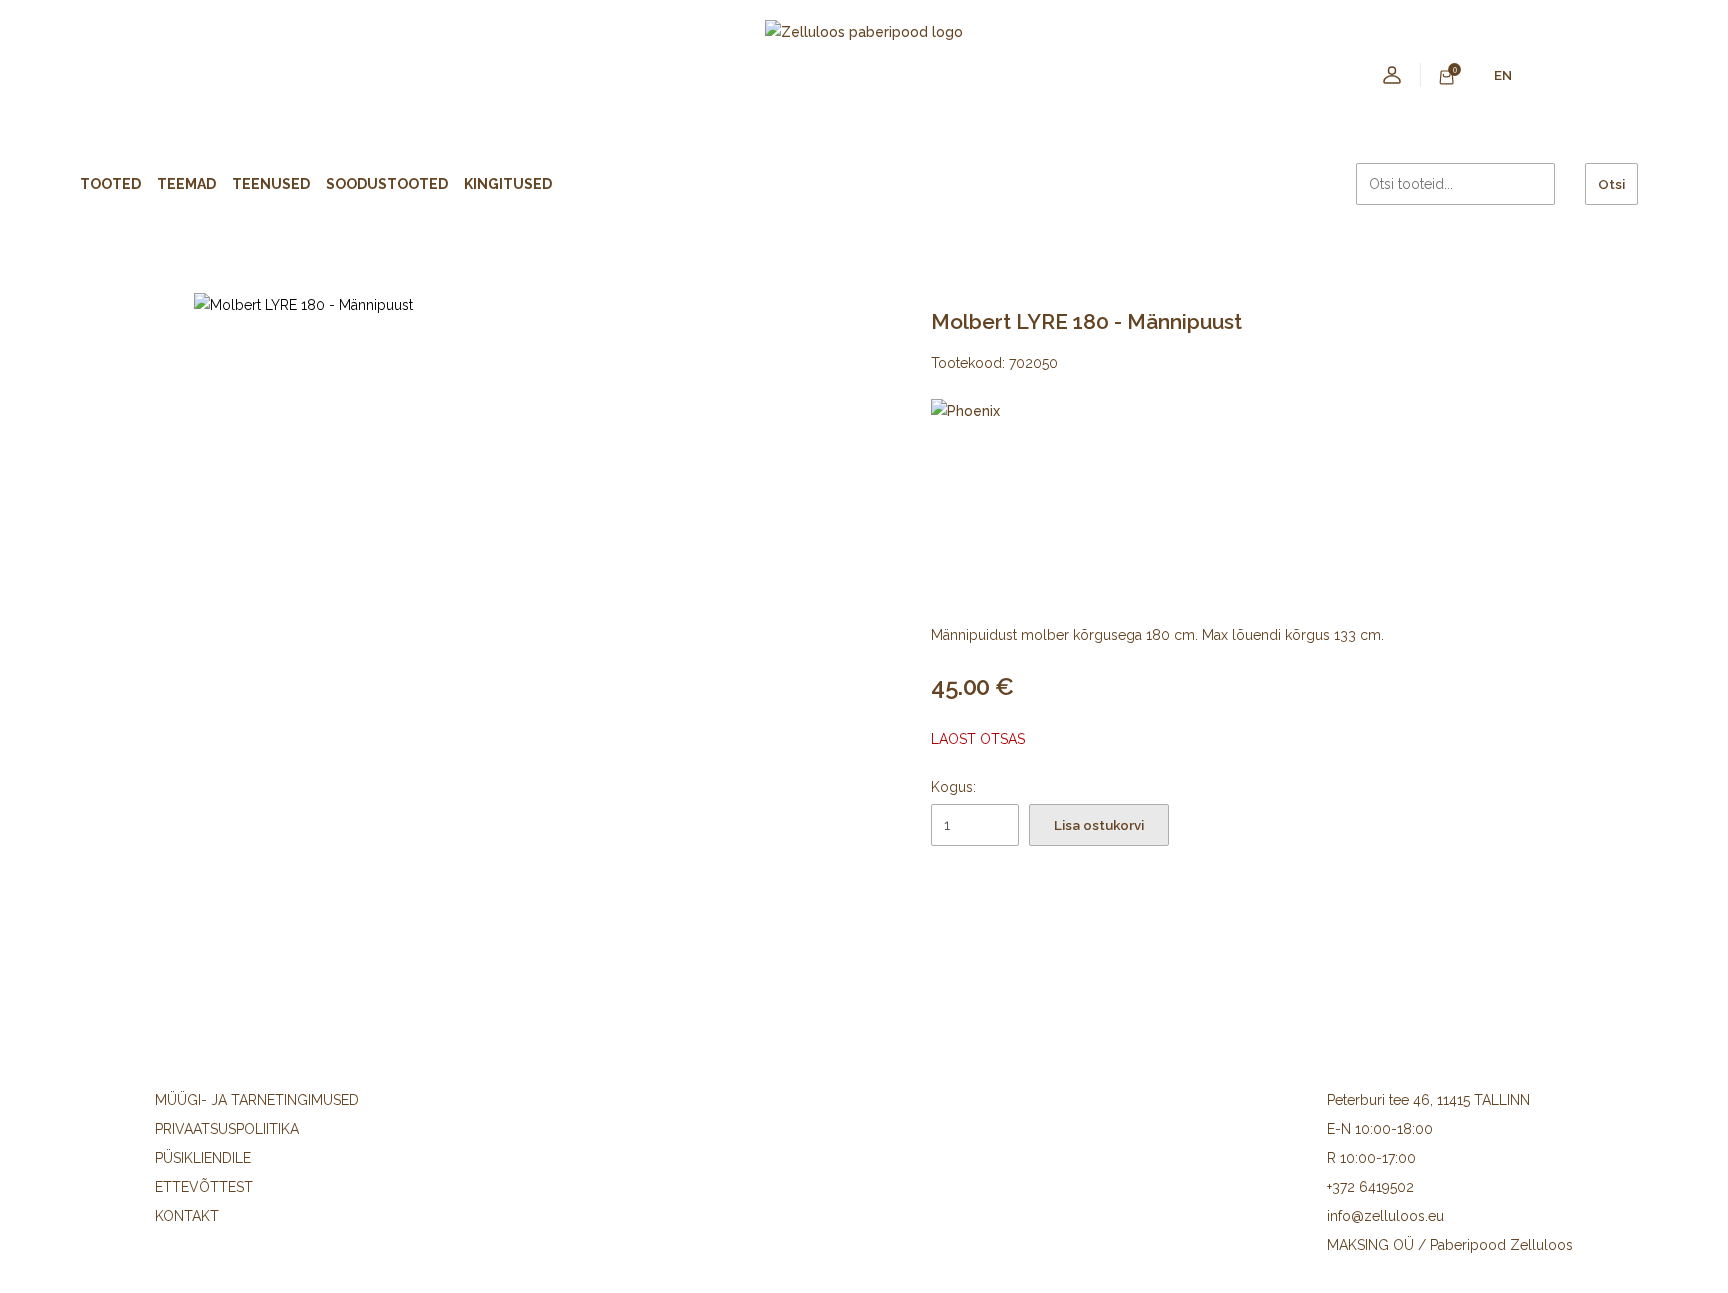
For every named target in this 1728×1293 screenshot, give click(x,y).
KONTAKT (187, 1216)
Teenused (271, 184)
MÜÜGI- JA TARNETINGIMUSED (257, 1100)
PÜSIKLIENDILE (203, 1158)
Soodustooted (387, 184)
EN (1503, 75)
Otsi (1611, 184)
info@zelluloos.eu (1385, 1216)
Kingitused (508, 184)
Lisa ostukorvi (1099, 825)
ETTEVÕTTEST (204, 1187)
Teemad (186, 184)
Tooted (110, 184)
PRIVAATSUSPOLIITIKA (227, 1129)
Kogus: (953, 787)
